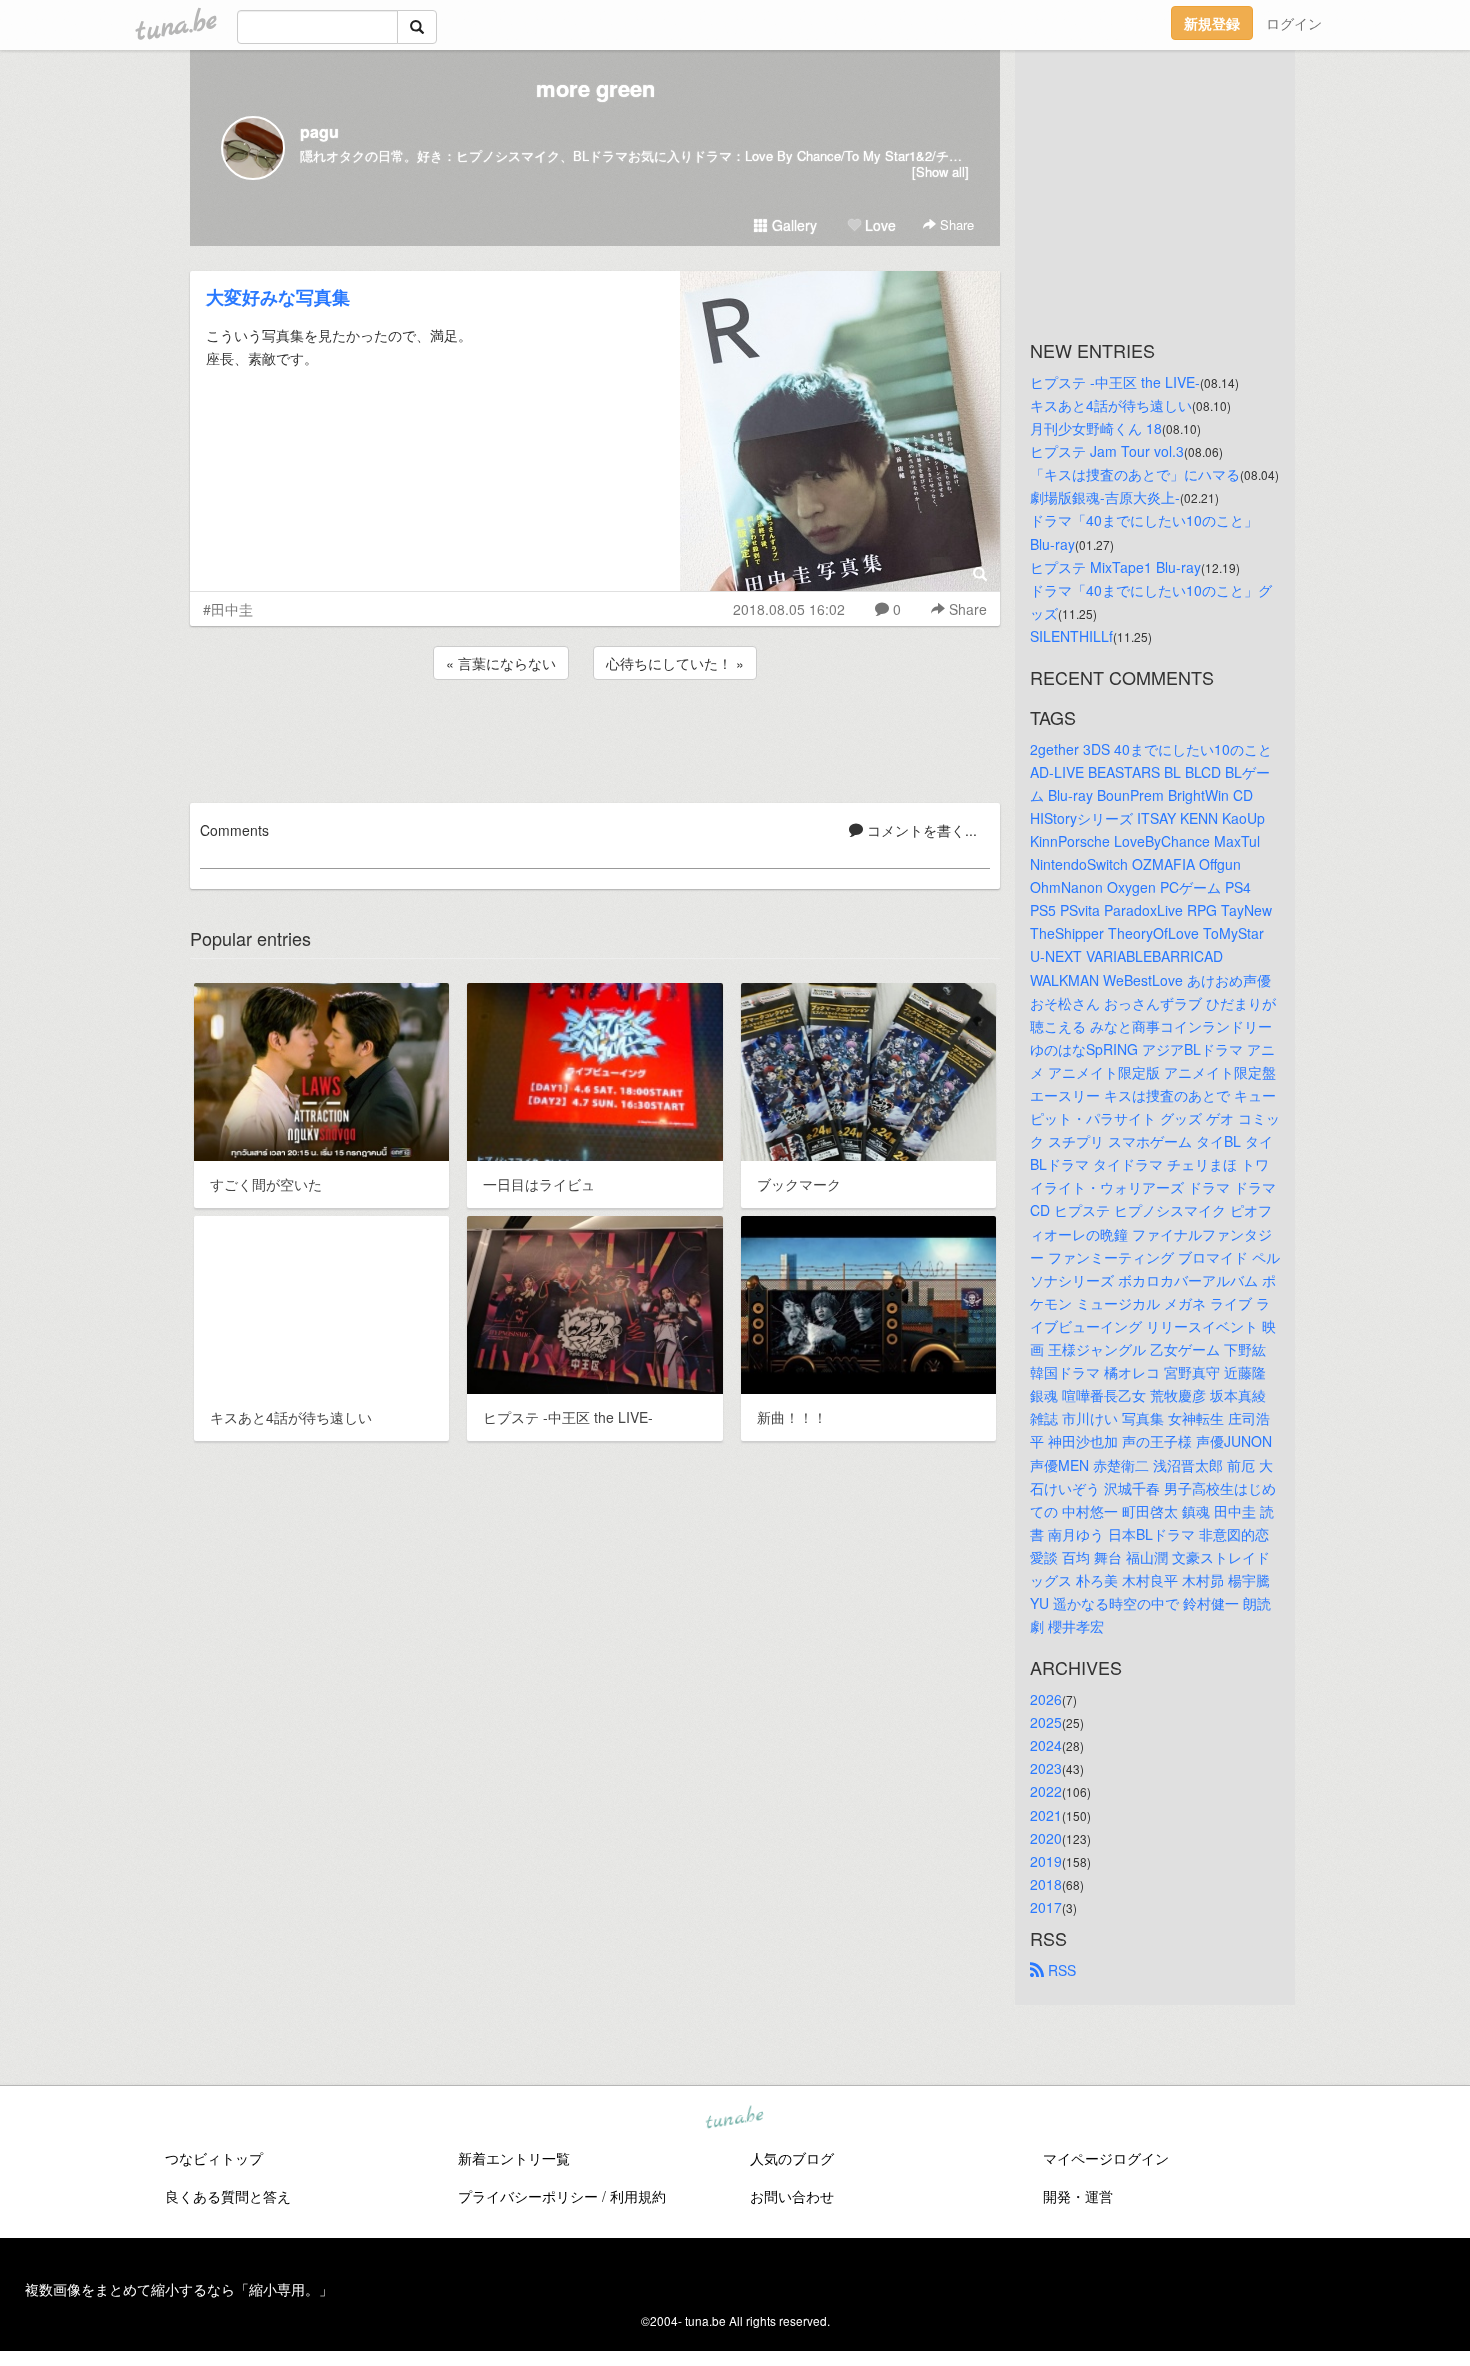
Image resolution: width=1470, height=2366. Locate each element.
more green (595, 88)
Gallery (792, 225)
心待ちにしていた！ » (675, 663)
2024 (1046, 1745)
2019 (1046, 1861)
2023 (1046, 1768)
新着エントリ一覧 (514, 2158)
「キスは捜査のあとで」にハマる (1135, 474)
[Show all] (940, 171)
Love (878, 225)
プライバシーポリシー (528, 2196)
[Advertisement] (595, 738)
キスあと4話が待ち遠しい (1111, 405)
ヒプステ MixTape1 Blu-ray (1115, 567)
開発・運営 (1078, 2196)
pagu (319, 131)
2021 (1046, 1815)
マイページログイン (1106, 2158)
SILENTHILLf (1071, 636)
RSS (1060, 1970)
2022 (1046, 1791)
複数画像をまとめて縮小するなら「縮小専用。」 (179, 2289)
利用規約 (638, 2196)
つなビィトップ (214, 2158)
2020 (1046, 1838)
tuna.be (734, 2119)
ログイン (1294, 23)
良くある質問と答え (228, 2196)
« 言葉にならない (501, 663)
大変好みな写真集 (278, 297)
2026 (1046, 1699)
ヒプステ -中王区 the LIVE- (1115, 382)
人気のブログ (792, 2158)
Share (955, 224)
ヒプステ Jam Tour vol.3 (1107, 451)
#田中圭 (228, 609)
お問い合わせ (792, 2196)
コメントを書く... (920, 830)
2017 (1046, 1907)
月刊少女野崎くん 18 (1096, 428)
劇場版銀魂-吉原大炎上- (1105, 497)
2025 (1046, 1722)
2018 (1046, 1884)
